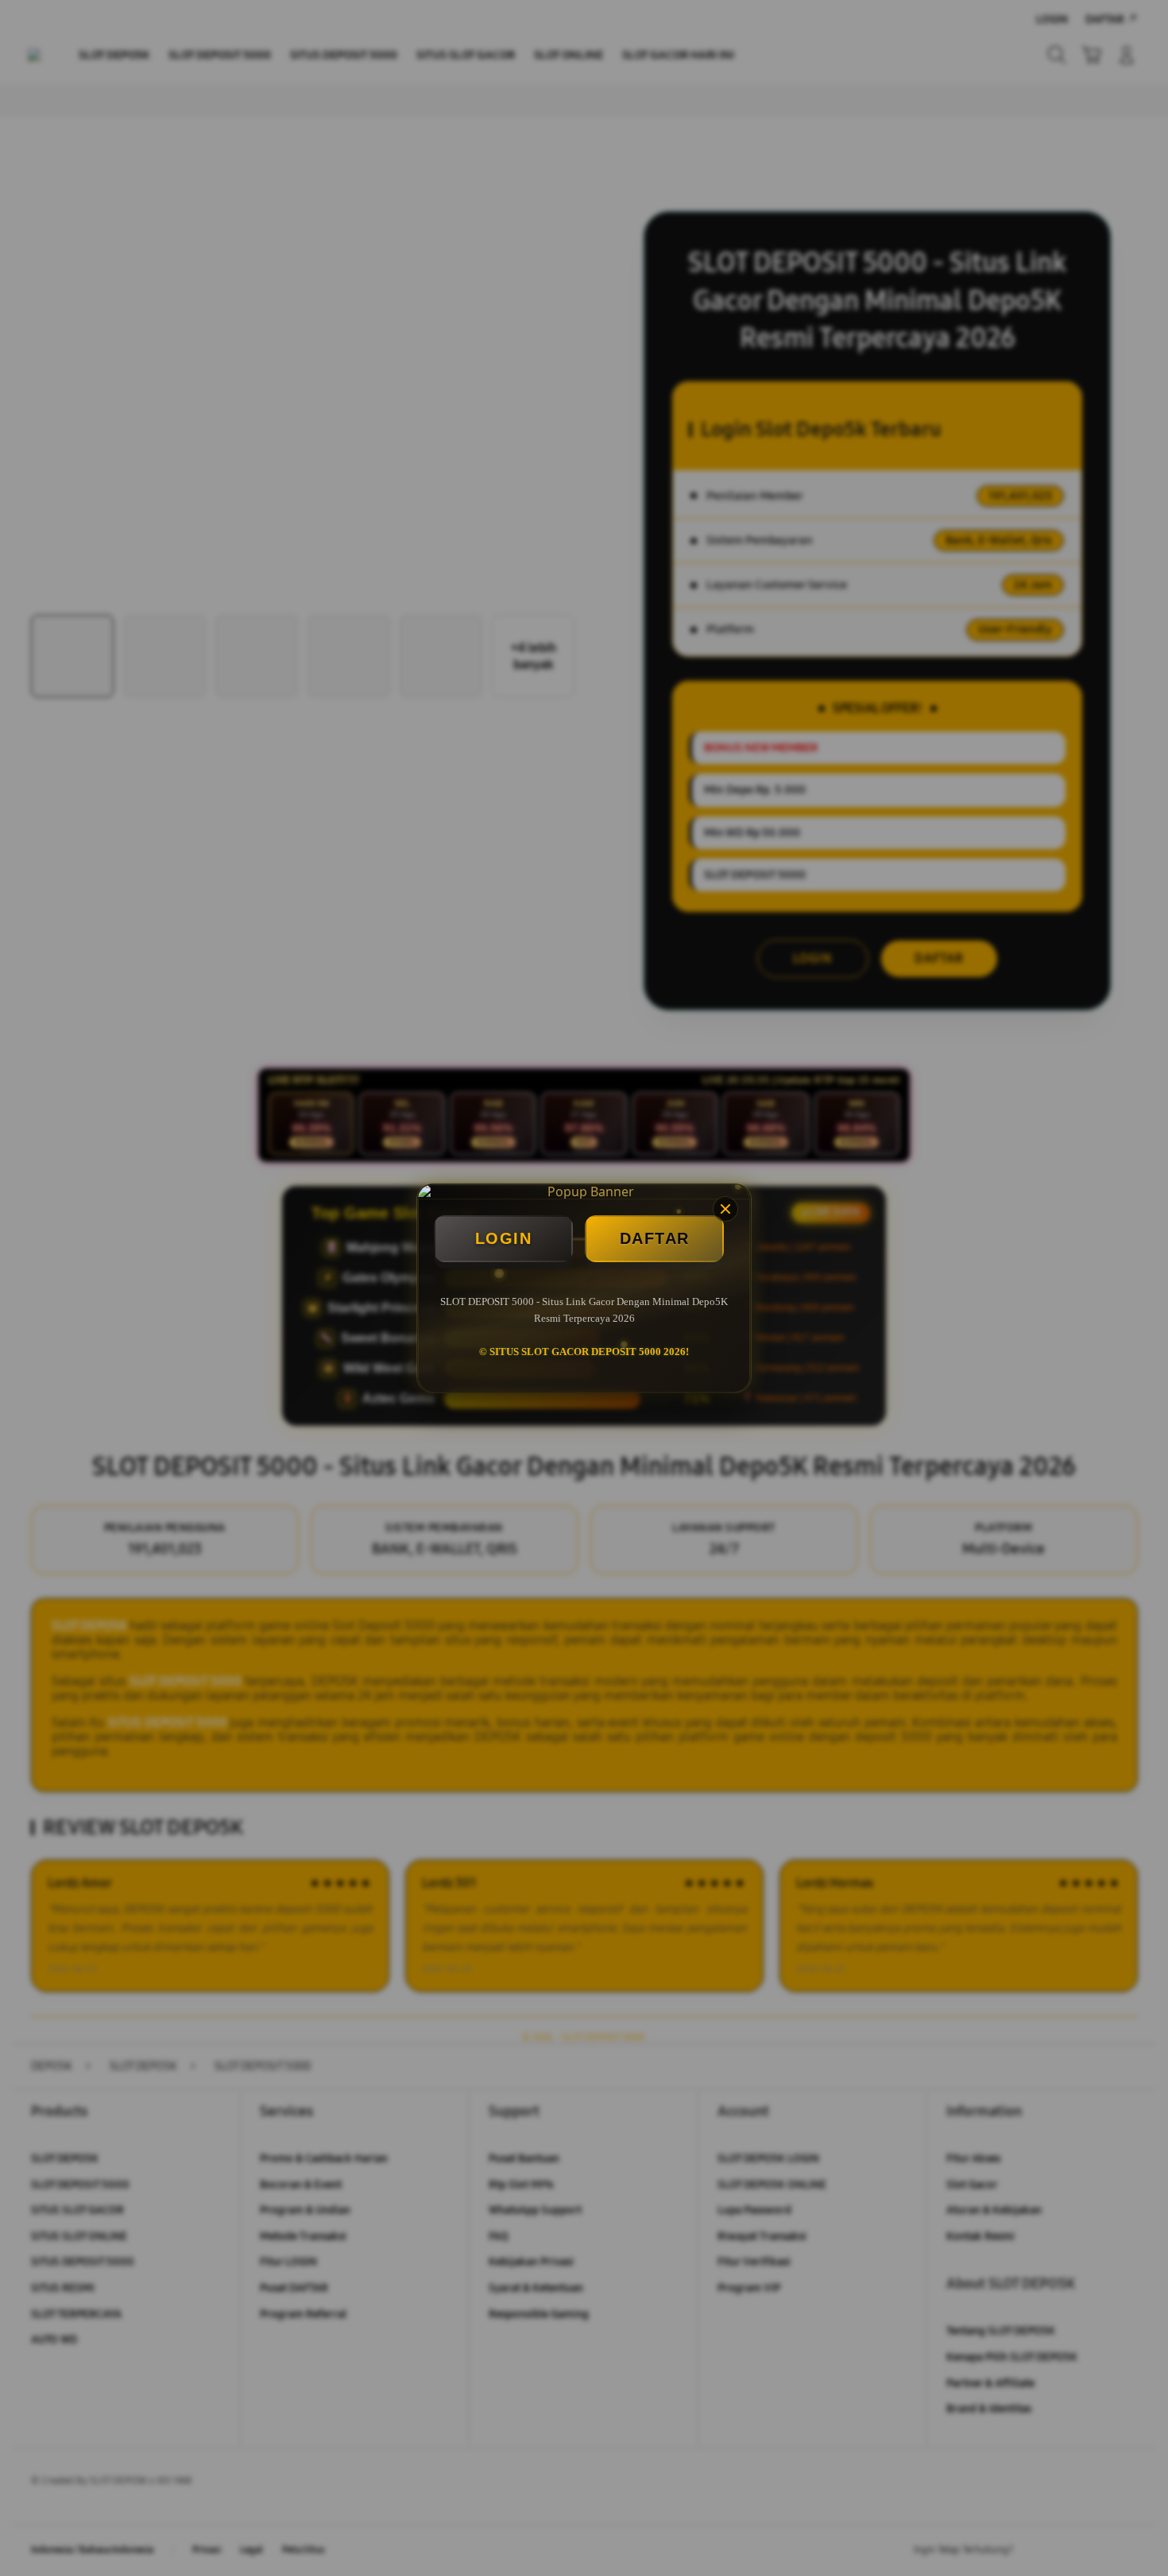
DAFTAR (655, 1238)
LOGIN (504, 1238)
